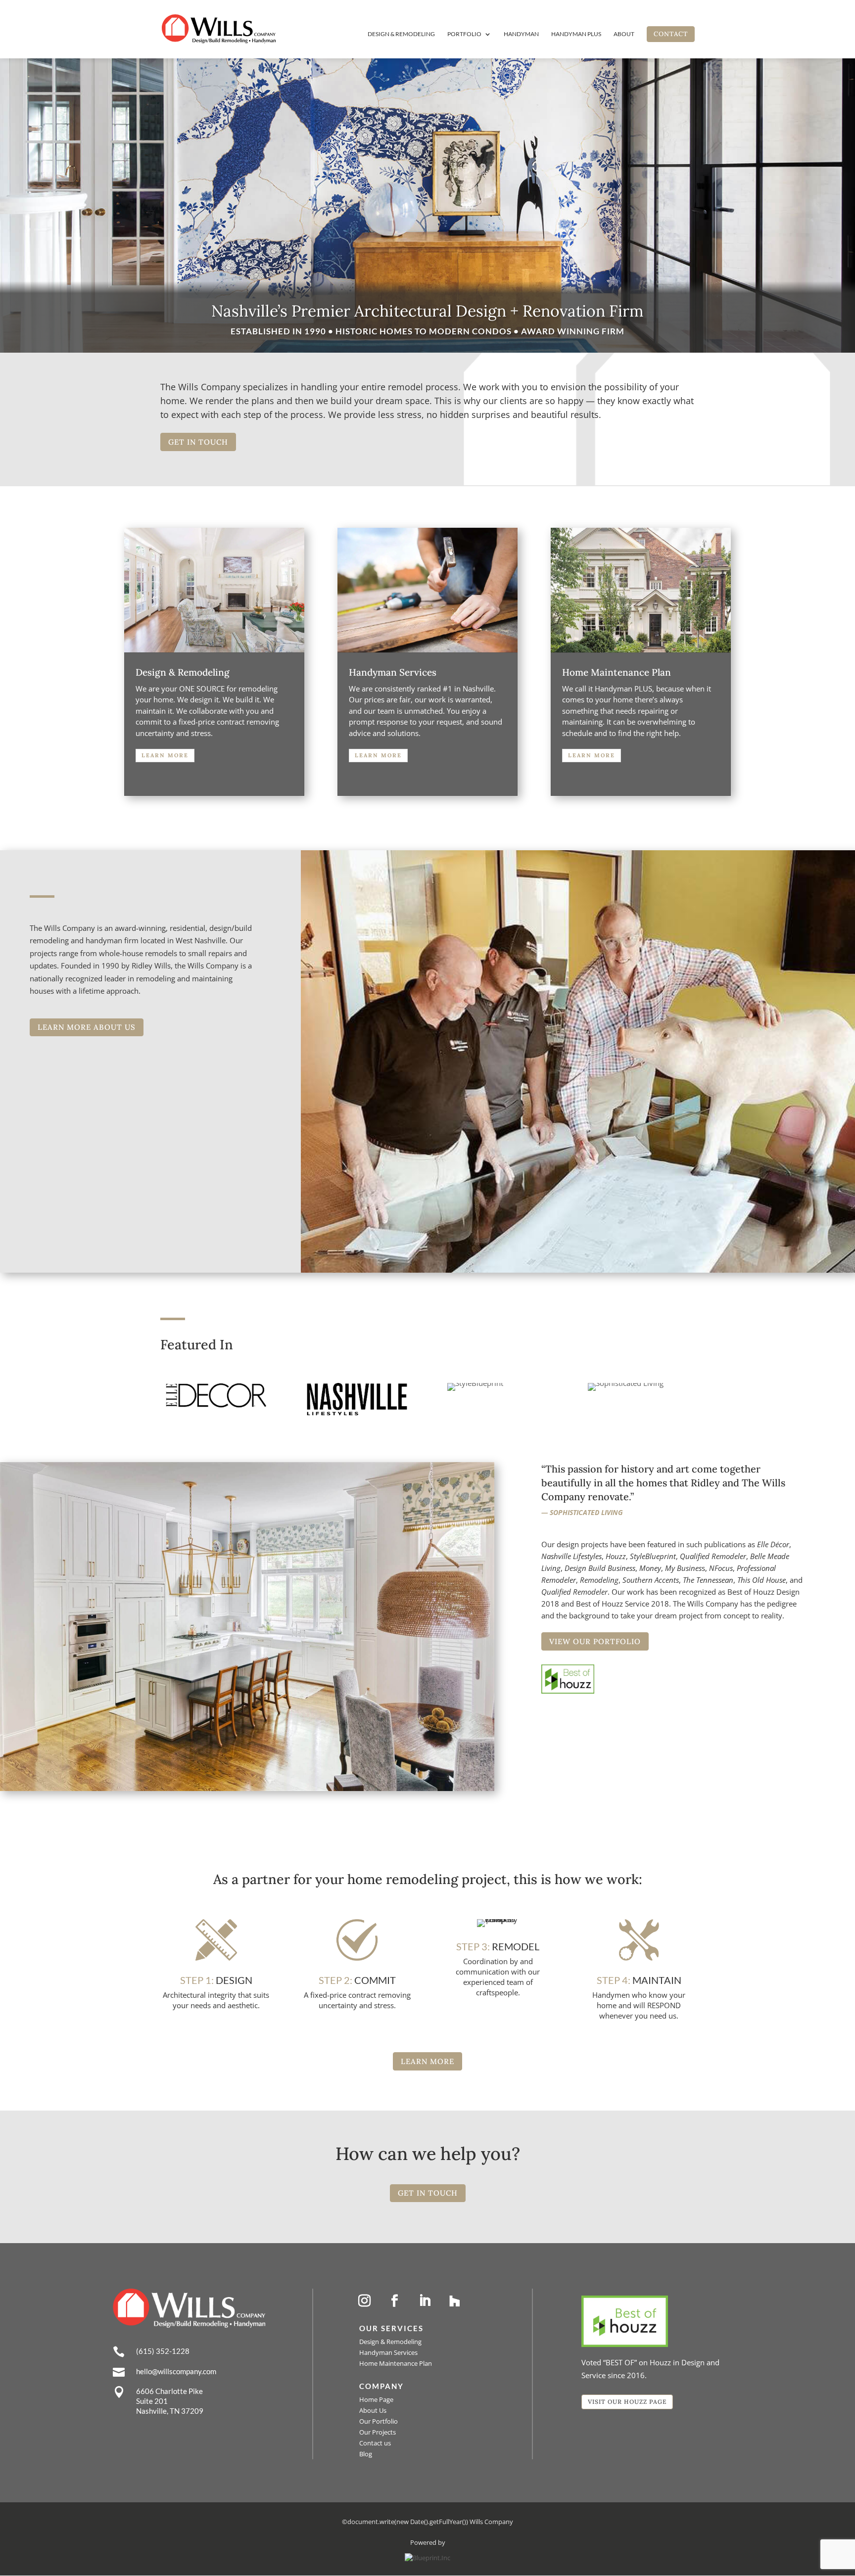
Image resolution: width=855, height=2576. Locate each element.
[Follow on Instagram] (364, 2301)
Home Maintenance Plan (396, 2363)
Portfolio (464, 34)
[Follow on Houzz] (455, 2301)
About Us (373, 2410)
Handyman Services (388, 2352)
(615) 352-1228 (163, 2351)
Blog (366, 2454)
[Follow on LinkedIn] (425, 2301)
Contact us (375, 2443)
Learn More (165, 755)
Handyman (521, 34)
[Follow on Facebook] (394, 2301)
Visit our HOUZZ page (627, 2402)
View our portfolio (595, 1641)
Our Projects (378, 2432)
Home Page (376, 2399)
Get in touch (198, 442)
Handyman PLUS (576, 34)
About (624, 34)
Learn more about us (87, 1027)
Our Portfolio (379, 2421)
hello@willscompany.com (176, 2371)
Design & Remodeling (401, 34)
